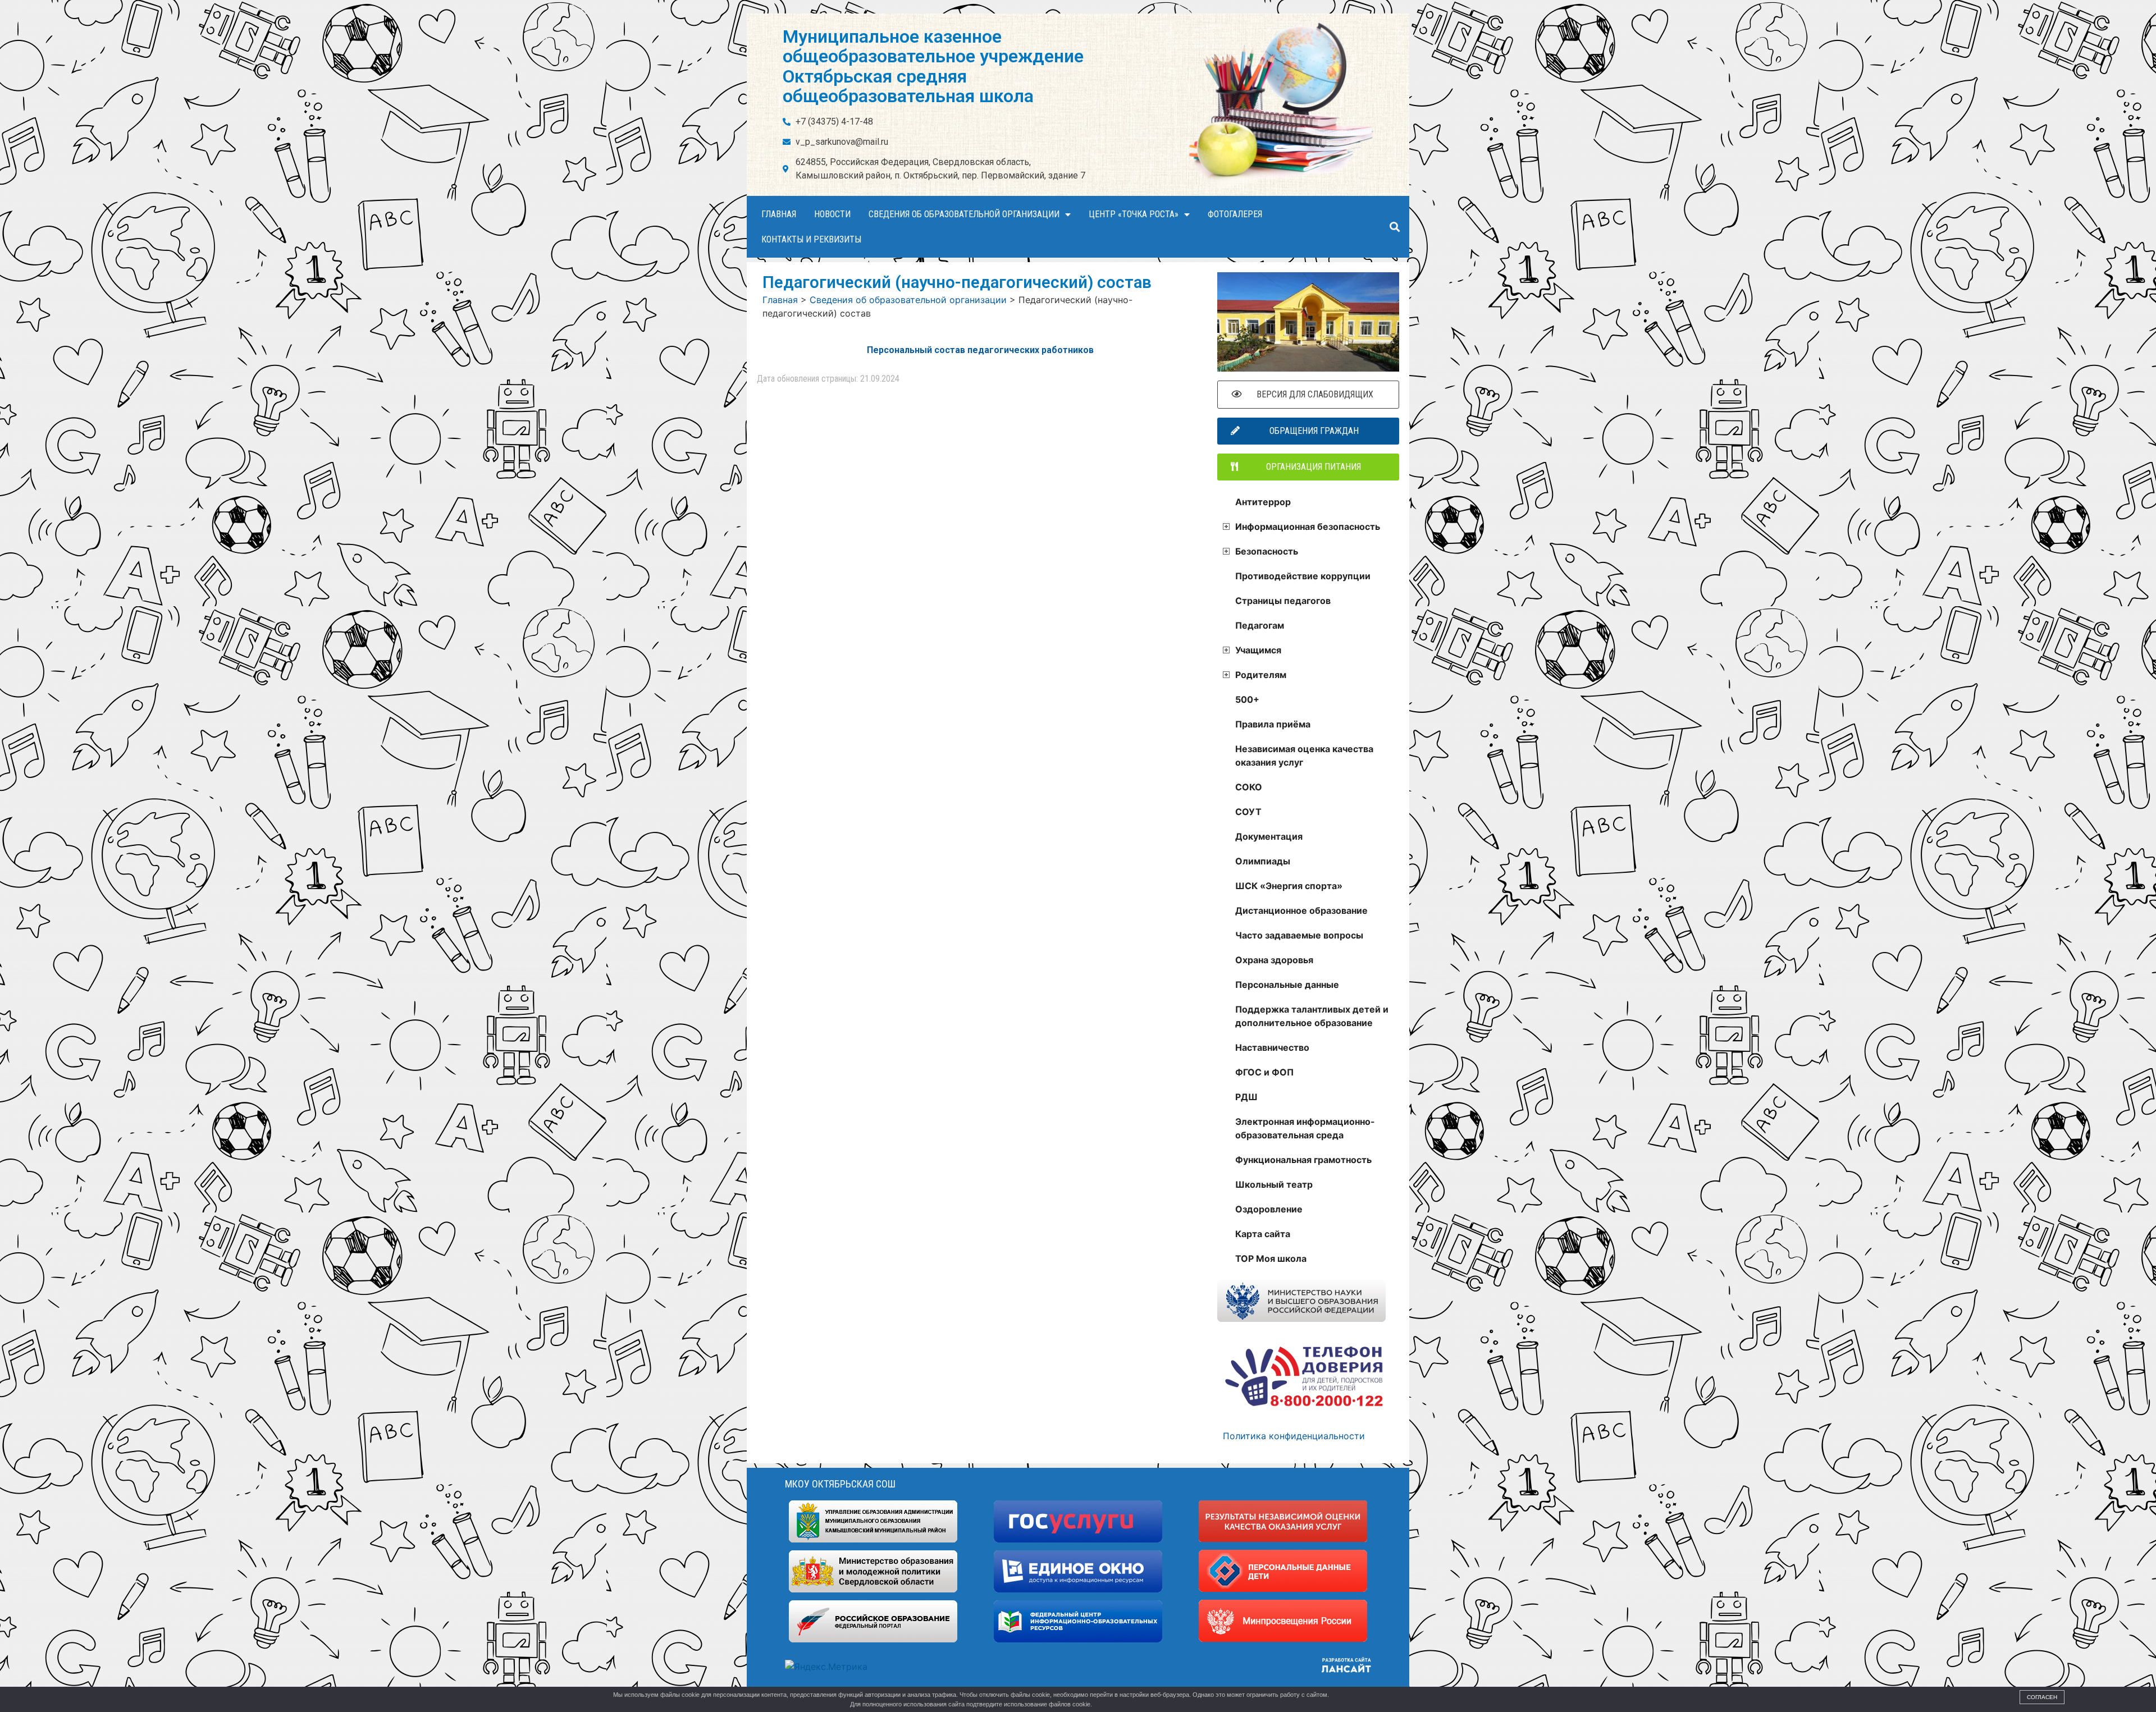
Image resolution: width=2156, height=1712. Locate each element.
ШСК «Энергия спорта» (1289, 886)
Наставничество (1272, 1047)
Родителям (1261, 675)
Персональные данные (1287, 985)
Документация (1269, 836)
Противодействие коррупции (1303, 576)
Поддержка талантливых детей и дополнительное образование (1312, 1016)
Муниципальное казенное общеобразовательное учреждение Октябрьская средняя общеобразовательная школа (933, 66)
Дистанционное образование (1301, 910)
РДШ (1246, 1097)
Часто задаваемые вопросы (1299, 935)
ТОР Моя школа (1271, 1258)
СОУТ (1248, 812)
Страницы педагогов (1283, 601)
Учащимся (1258, 650)
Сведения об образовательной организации (964, 214)
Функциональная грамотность (1303, 1160)
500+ (1247, 699)
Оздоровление (1269, 1209)
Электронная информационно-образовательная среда (1305, 1128)
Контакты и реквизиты (811, 239)
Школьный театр (1274, 1184)
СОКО (1249, 787)
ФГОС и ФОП (1264, 1072)
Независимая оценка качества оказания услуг (1304, 756)
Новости (832, 214)
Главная (779, 214)
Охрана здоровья (1274, 960)
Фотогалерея (1235, 214)
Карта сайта (1263, 1234)
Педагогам (1260, 625)
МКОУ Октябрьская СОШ (840, 1484)
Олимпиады (1263, 861)
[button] (1394, 227)
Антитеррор (1263, 502)
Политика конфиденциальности (1294, 1436)
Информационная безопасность (1308, 527)
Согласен (2042, 1697)
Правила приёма (1273, 724)
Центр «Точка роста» (1134, 214)
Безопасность (1267, 551)
